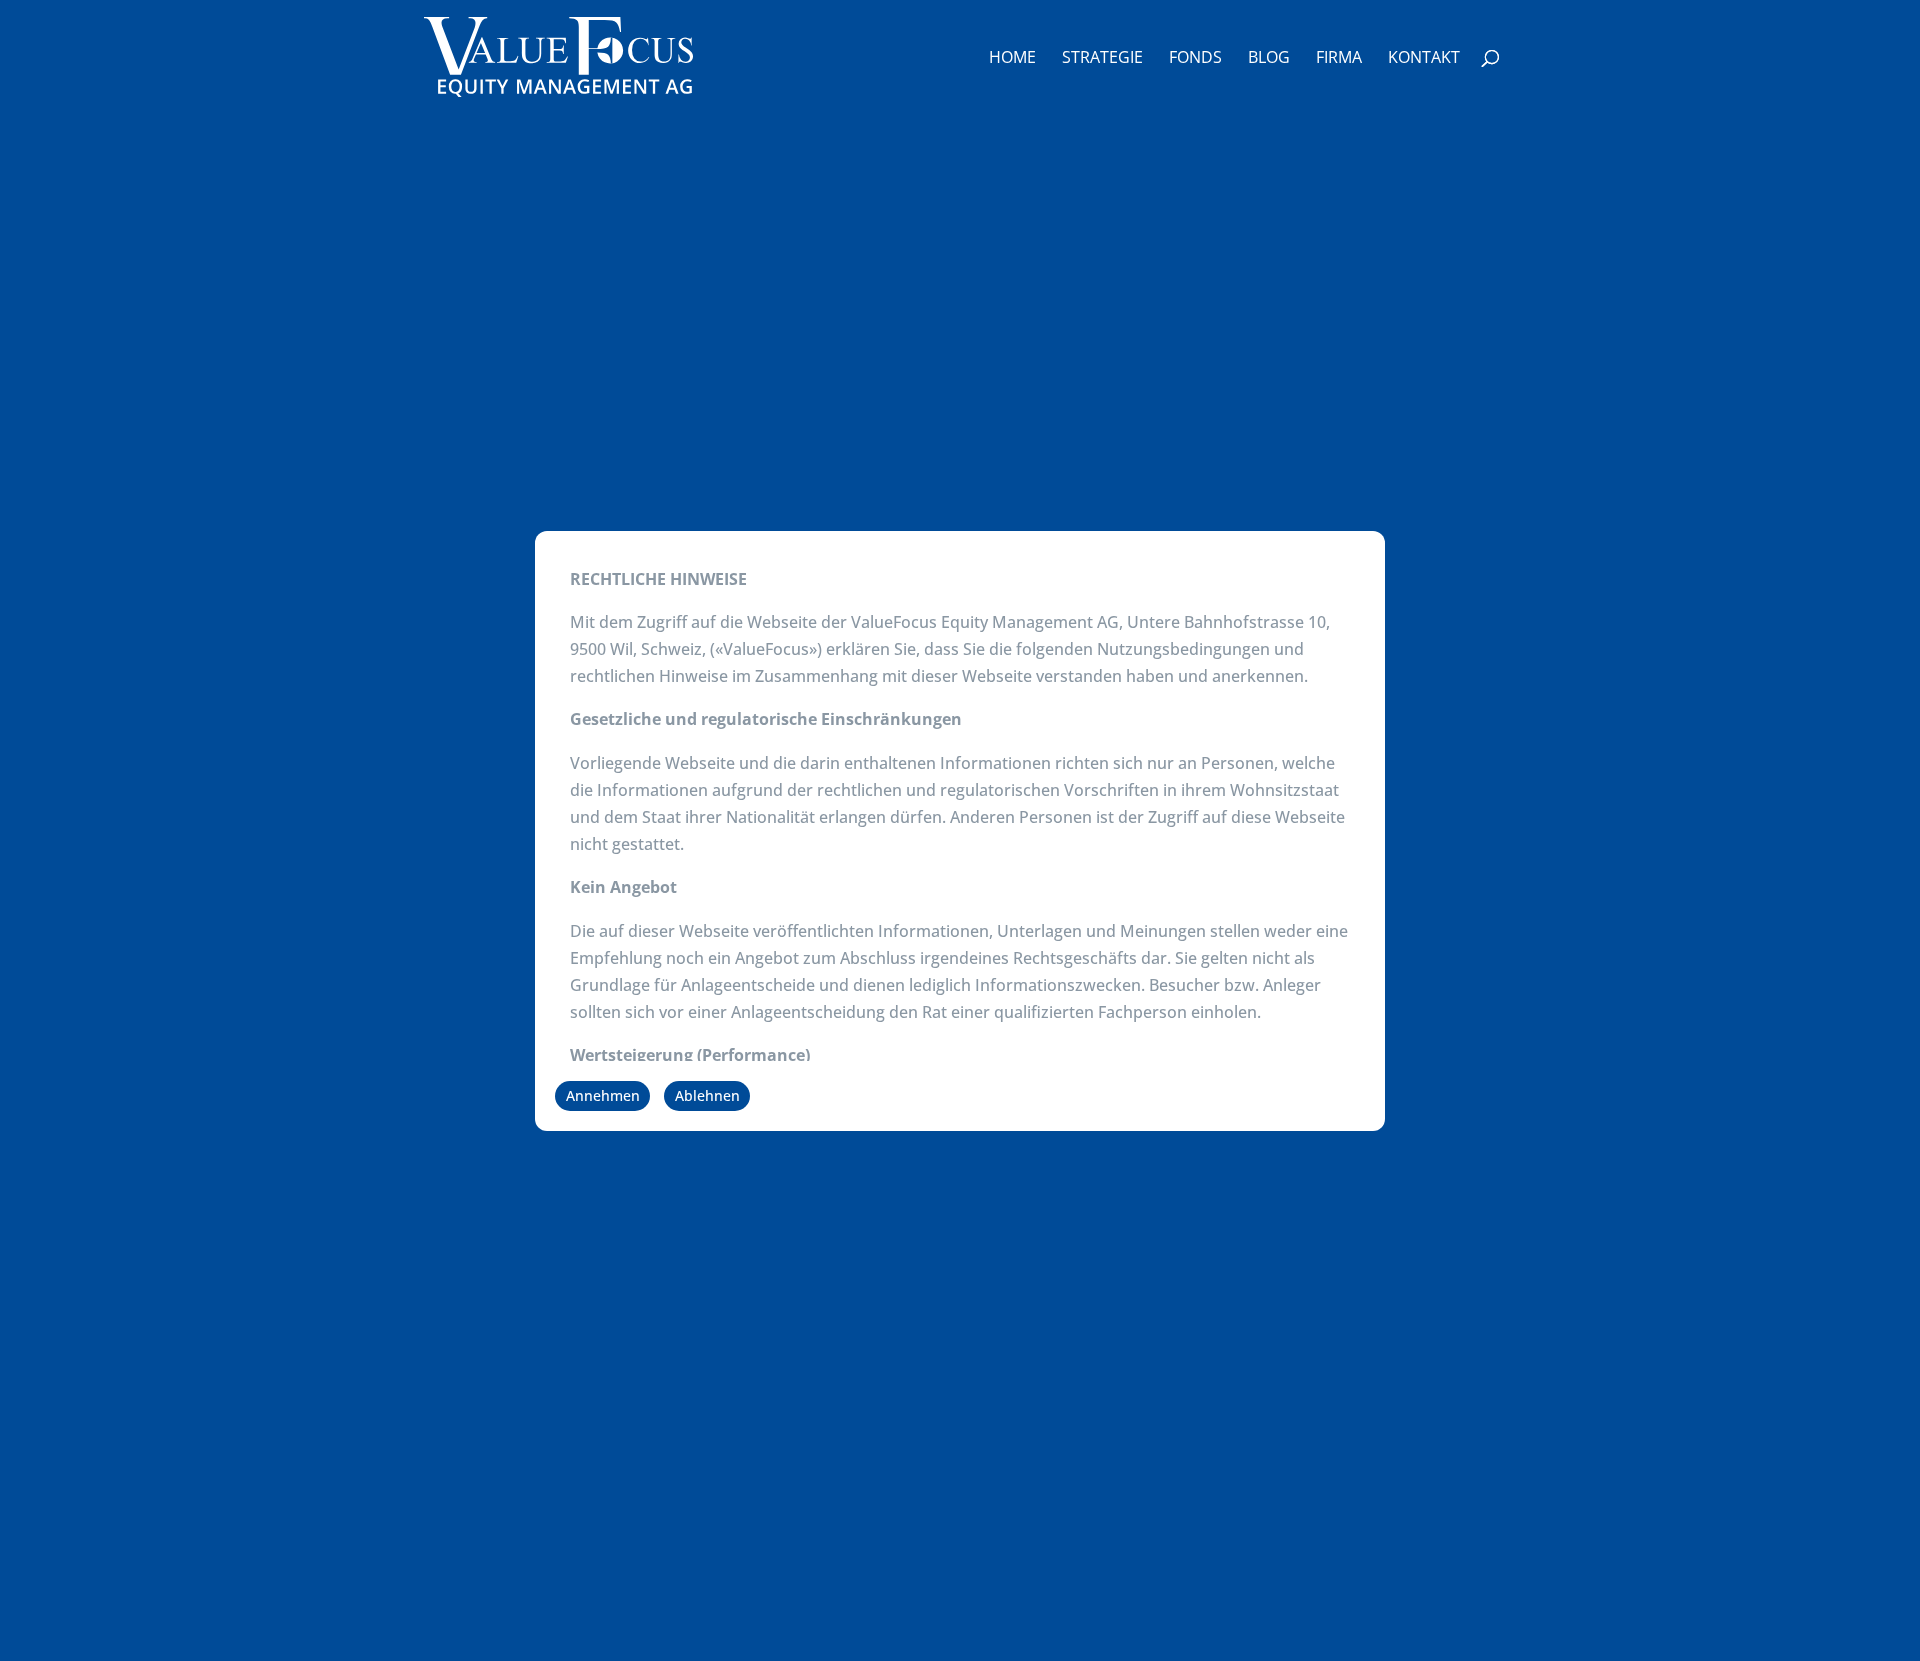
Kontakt (1424, 59)
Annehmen (603, 1095)
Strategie (1102, 59)
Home (1012, 59)
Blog (1269, 59)
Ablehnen (707, 1095)
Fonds (1195, 59)
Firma (1339, 59)
